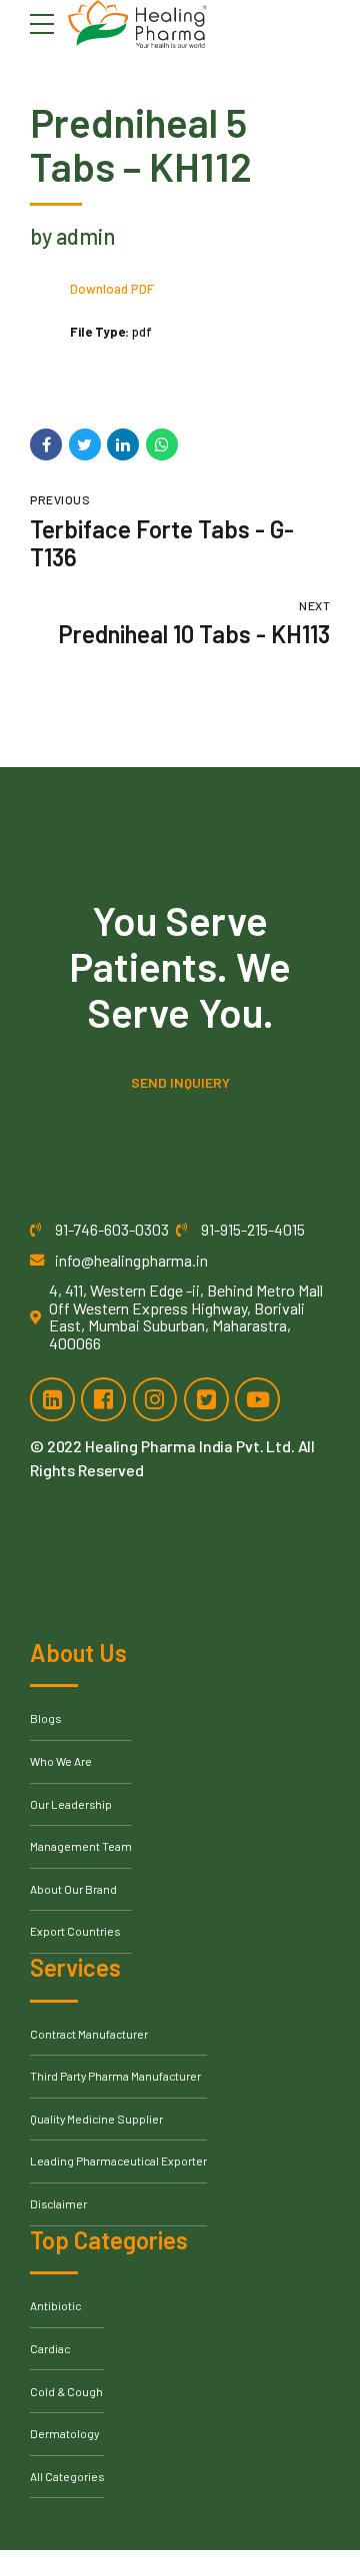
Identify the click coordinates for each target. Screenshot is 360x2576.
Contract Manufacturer (89, 2034)
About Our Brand (73, 1889)
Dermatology (64, 2433)
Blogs (45, 1718)
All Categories (67, 2476)
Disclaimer (58, 2203)
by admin (72, 236)
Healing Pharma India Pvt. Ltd (188, 1446)
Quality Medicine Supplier (96, 2119)
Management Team (81, 1846)
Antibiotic (55, 2305)
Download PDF (112, 289)
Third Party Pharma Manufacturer (115, 2076)
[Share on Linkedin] (123, 444)
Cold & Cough (66, 2391)
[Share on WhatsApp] (162, 444)
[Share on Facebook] (46, 444)
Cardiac (50, 2348)
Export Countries (75, 1931)
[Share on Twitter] (85, 444)
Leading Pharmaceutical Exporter (118, 2160)
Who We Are (61, 1761)
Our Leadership (71, 1804)
